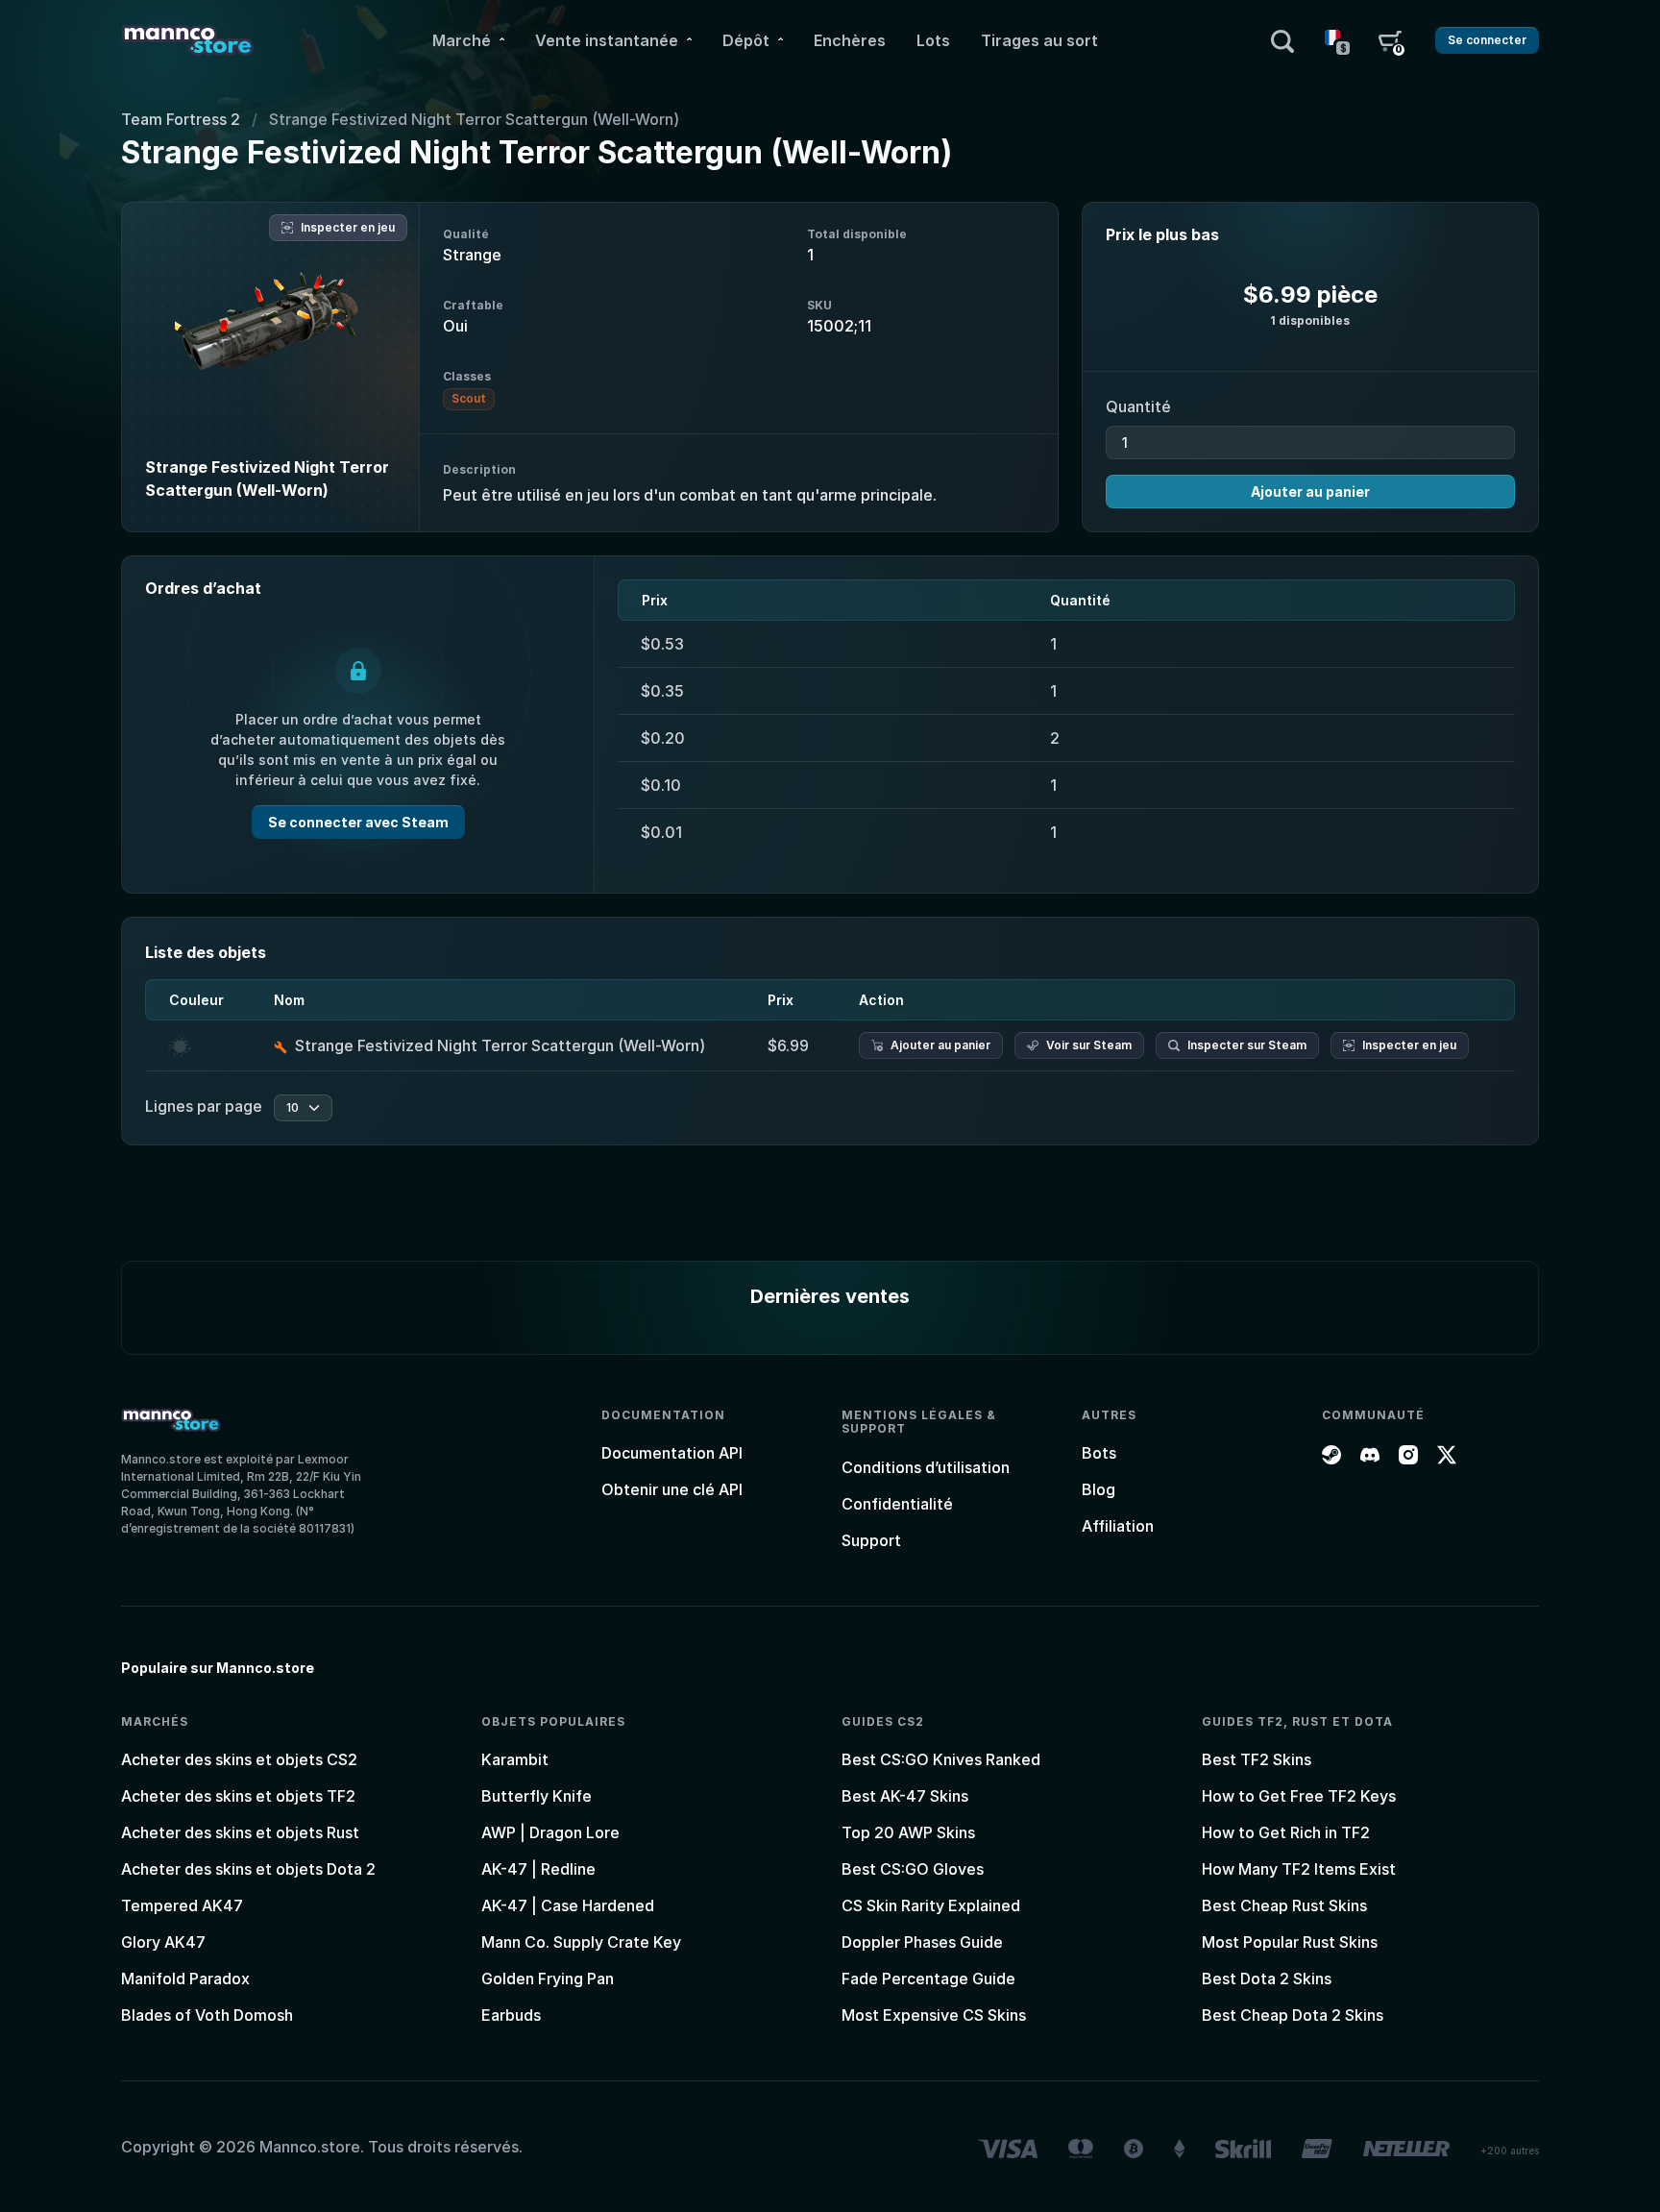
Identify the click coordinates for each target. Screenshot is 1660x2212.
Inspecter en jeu (348, 227)
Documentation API (672, 1453)
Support (871, 1540)
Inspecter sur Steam (1247, 1045)
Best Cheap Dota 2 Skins (1293, 2015)
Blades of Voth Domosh (207, 2015)
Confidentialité (897, 1504)
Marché (462, 40)
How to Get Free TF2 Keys (1299, 1796)
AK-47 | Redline (538, 1869)
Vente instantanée (607, 40)
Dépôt (746, 40)
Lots (933, 40)
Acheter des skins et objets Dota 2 (248, 1869)
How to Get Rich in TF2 (1286, 1832)
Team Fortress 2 (181, 119)
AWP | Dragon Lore (550, 1832)
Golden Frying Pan (548, 1979)
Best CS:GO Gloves (913, 1869)
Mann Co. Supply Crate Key (581, 1942)
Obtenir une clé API (672, 1489)
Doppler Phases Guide (922, 1942)
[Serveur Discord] (1370, 1453)
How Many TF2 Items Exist (1299, 1869)
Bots (1099, 1453)
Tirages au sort (1039, 40)
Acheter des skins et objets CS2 (239, 1759)
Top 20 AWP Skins (908, 1832)
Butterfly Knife (537, 1796)
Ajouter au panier (1310, 492)
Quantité (1138, 406)
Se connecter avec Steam (358, 822)
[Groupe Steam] (1331, 1453)
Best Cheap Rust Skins (1284, 1905)
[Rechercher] (1282, 40)
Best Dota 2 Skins (1267, 1979)
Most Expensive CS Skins (934, 2015)
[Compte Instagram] (1408, 1453)
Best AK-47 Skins (905, 1796)
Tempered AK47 (182, 1905)
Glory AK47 (163, 1942)
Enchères (850, 40)
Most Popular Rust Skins (1290, 1942)
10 (293, 1107)
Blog (1099, 1489)
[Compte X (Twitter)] (1447, 1453)
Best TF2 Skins (1257, 1759)
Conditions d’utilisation (926, 1467)
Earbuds (511, 2015)
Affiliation (1118, 1526)
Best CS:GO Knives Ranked (941, 1759)
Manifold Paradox (185, 1979)
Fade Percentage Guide (928, 1979)
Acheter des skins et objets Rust (240, 1832)
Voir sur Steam (1089, 1045)
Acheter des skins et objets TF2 (238, 1796)
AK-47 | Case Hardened (568, 1905)
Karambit (515, 1759)
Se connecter (1487, 40)
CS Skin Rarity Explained (931, 1905)
